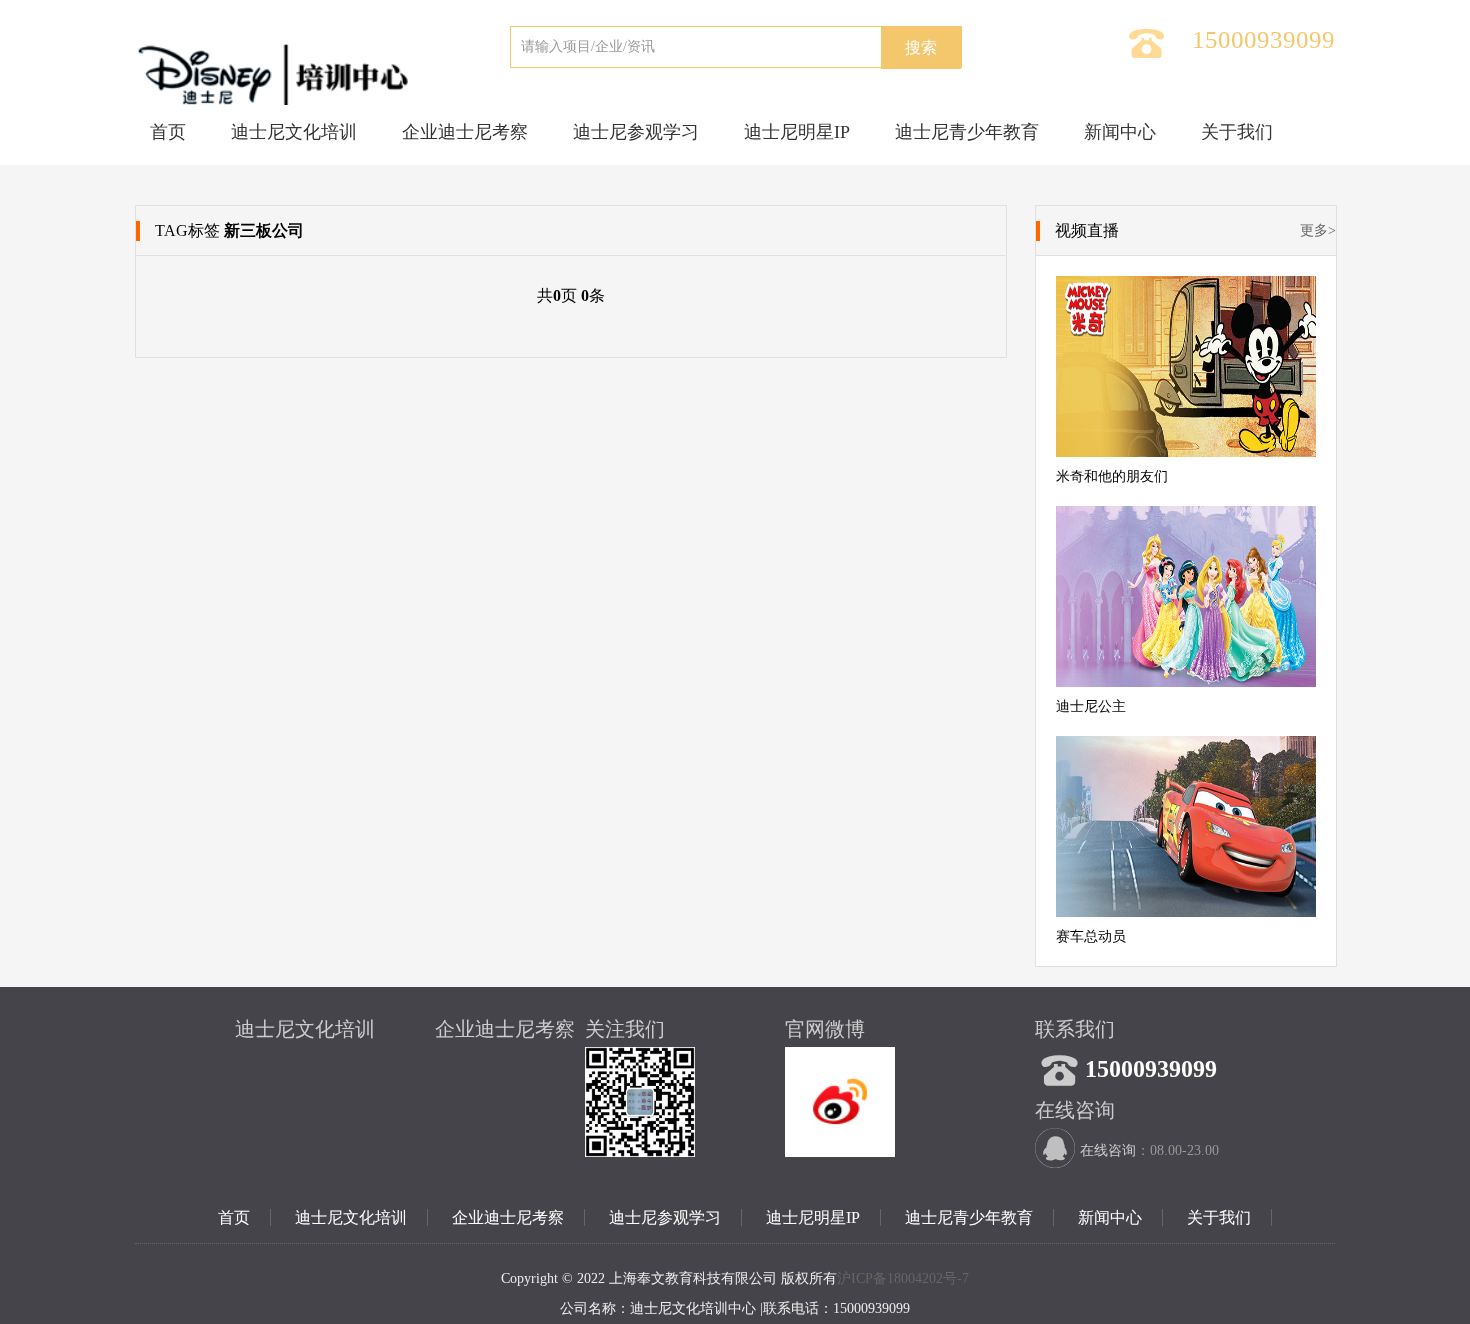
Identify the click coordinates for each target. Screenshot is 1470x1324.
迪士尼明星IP (797, 132)
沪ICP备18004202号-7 (903, 1278)
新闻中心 (1120, 132)
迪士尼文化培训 (294, 132)
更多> (1318, 230)
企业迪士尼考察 (465, 132)
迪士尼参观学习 (636, 132)
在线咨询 (1108, 1150)
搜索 (921, 47)
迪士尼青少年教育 (967, 132)
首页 (168, 132)
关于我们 (1237, 132)
